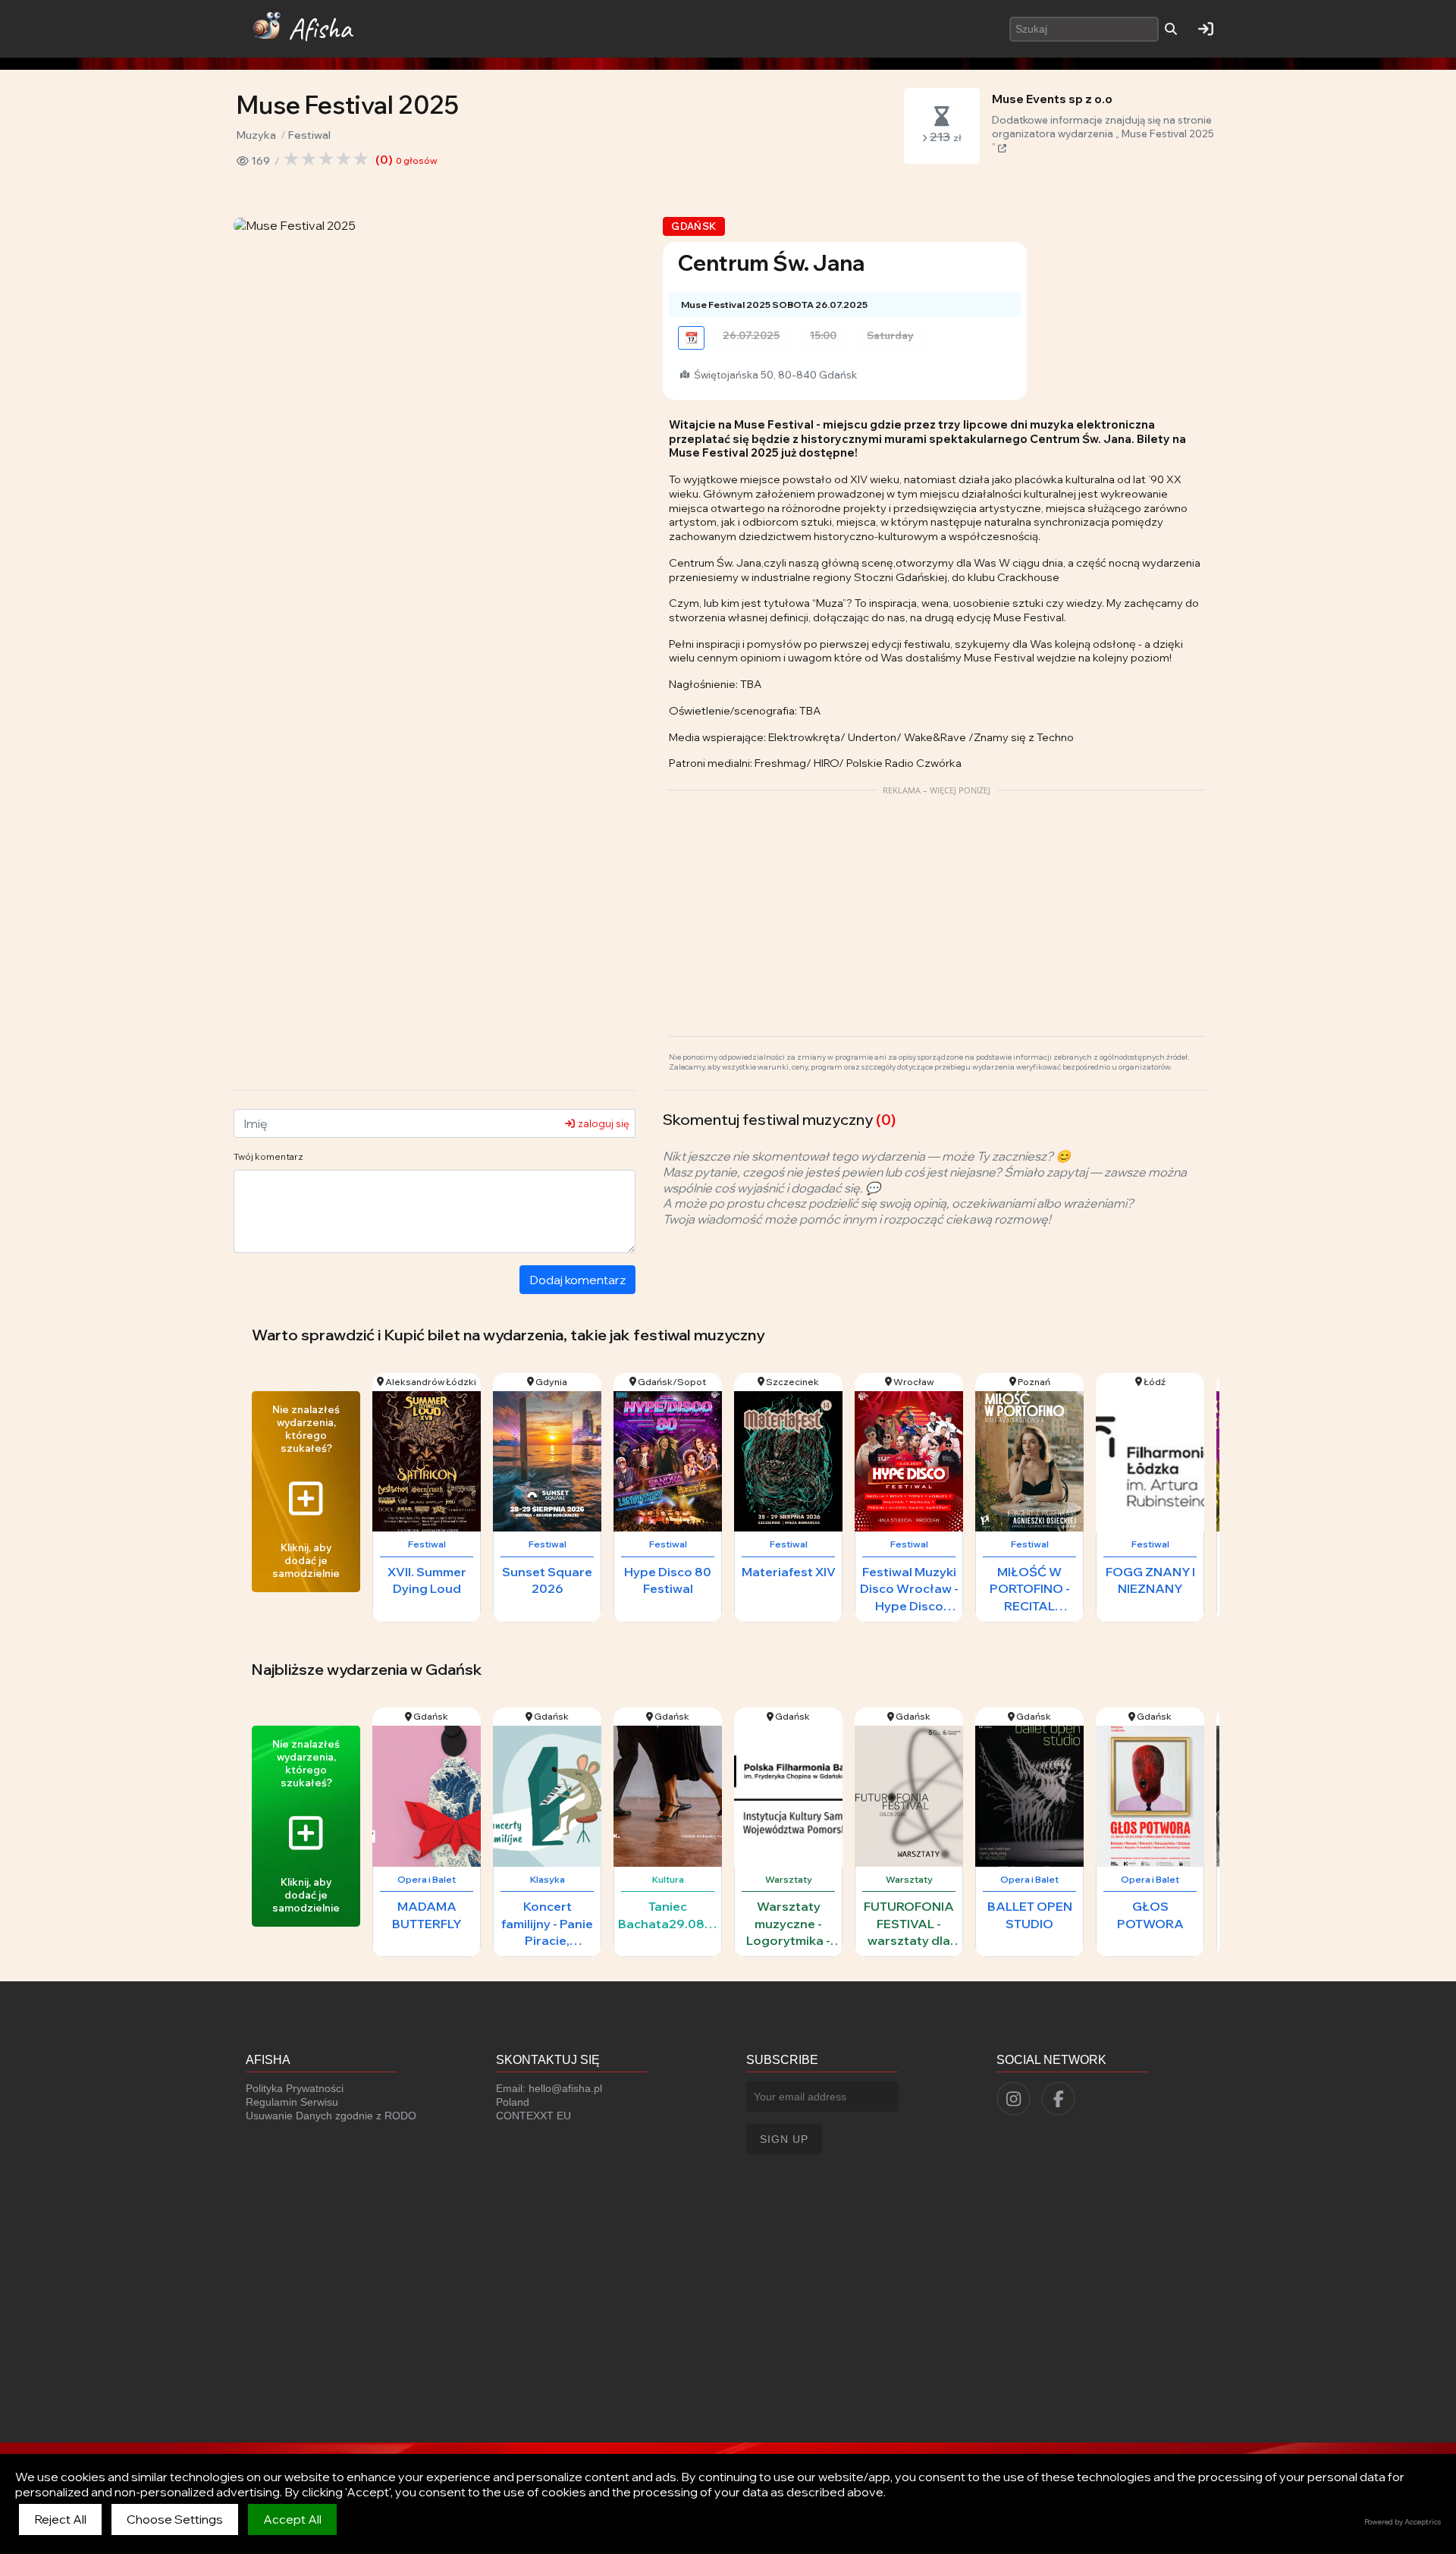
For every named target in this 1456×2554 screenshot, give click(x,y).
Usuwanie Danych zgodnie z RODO (331, 2116)
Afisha (320, 28)
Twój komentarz (268, 1156)
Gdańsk (693, 226)
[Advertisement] (937, 907)
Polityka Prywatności (295, 2088)
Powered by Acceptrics (1403, 2522)
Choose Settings (175, 2519)
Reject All (60, 2519)
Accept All (292, 2519)
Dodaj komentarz (577, 1280)
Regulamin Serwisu (292, 2102)
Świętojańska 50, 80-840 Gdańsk (774, 375)
